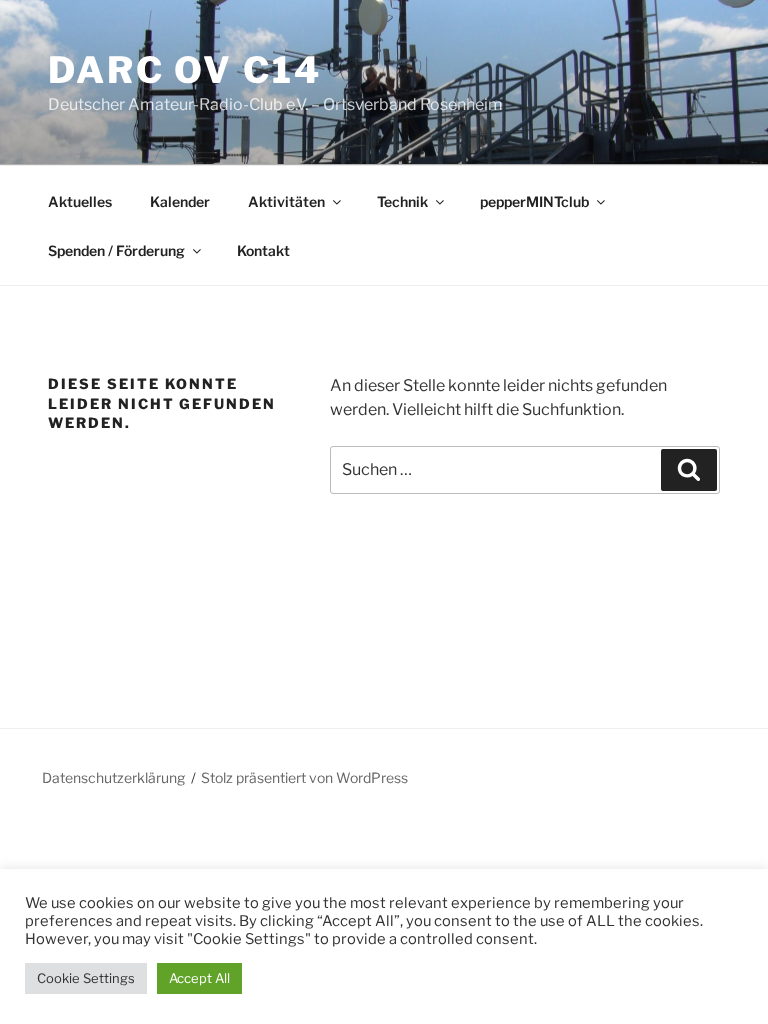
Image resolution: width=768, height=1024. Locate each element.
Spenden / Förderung (116, 250)
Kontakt (263, 250)
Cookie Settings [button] (86, 978)
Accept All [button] (199, 978)
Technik (402, 201)
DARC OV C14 (185, 70)
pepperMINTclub (534, 201)
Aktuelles (80, 201)
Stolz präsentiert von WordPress (304, 777)
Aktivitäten (286, 201)
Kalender (180, 201)
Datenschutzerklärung (113, 777)
